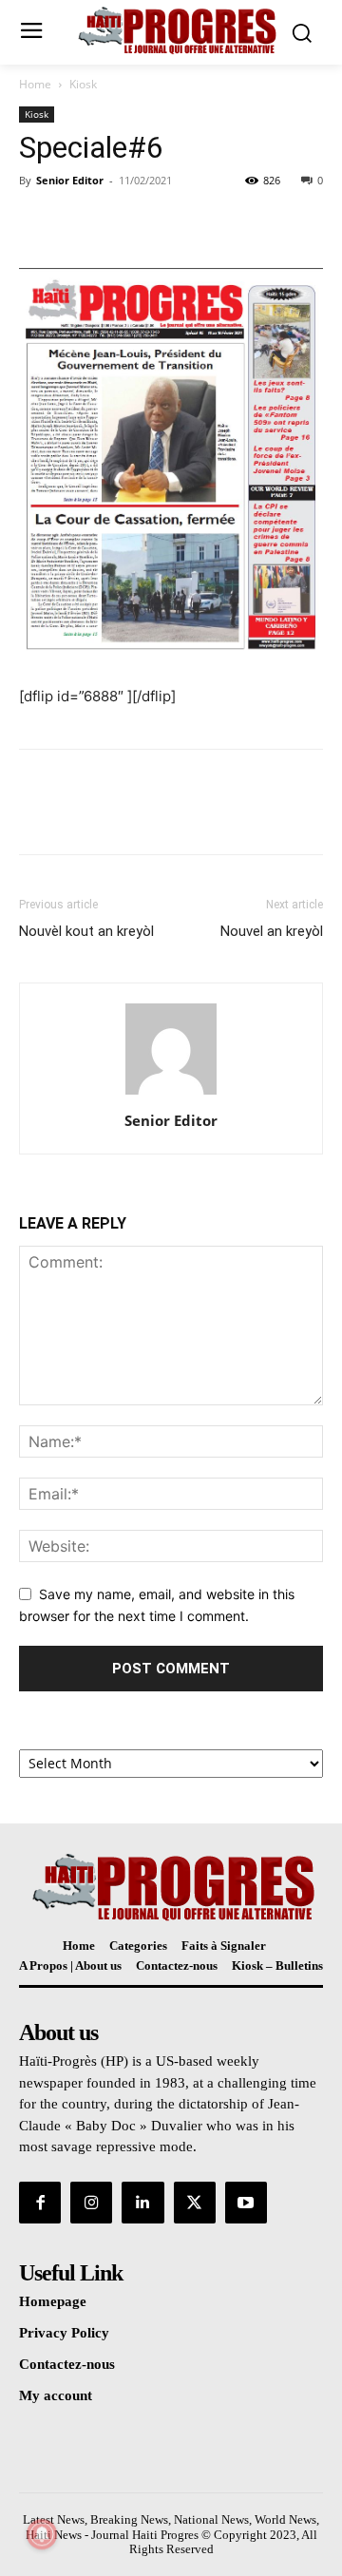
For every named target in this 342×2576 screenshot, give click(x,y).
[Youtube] (246, 2203)
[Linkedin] (142, 2203)
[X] (82, 223)
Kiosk (83, 84)
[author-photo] (171, 1094)
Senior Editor (70, 180)
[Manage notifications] (42, 2534)
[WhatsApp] (169, 223)
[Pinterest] (125, 223)
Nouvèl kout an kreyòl (86, 931)
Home (35, 84)
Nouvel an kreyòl (272, 931)
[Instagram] (91, 2203)
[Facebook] (38, 223)
